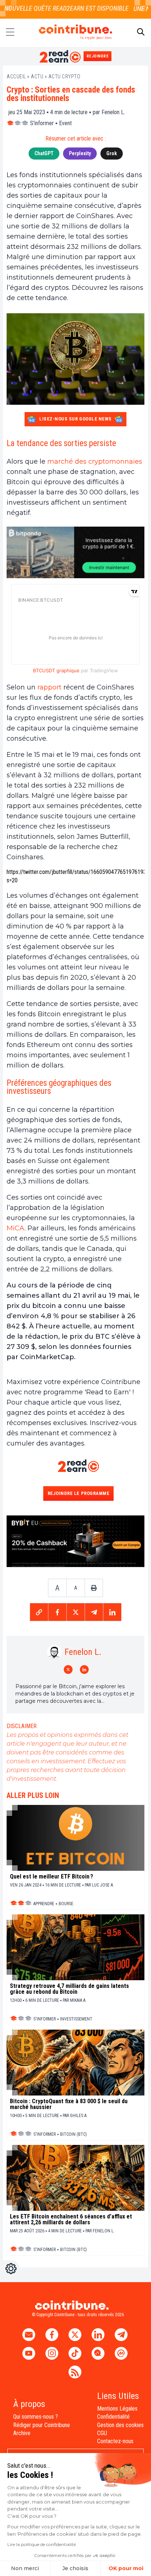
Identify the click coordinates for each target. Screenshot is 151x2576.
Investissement (76, 2019)
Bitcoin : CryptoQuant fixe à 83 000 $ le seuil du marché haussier (69, 2104)
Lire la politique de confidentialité (42, 2544)
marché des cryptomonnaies (94, 461)
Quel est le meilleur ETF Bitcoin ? (51, 1877)
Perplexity (80, 153)
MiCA (16, 1228)
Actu (37, 76)
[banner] (75, 552)
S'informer (42, 123)
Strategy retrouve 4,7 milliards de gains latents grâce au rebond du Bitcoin (69, 1989)
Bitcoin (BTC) (73, 2134)
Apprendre (44, 1904)
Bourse (66, 1904)
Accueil (16, 76)
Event (65, 123)
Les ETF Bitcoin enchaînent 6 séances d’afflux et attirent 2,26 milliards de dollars (71, 2220)
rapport (49, 687)
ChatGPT (44, 153)
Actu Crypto (65, 76)
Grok (112, 153)
